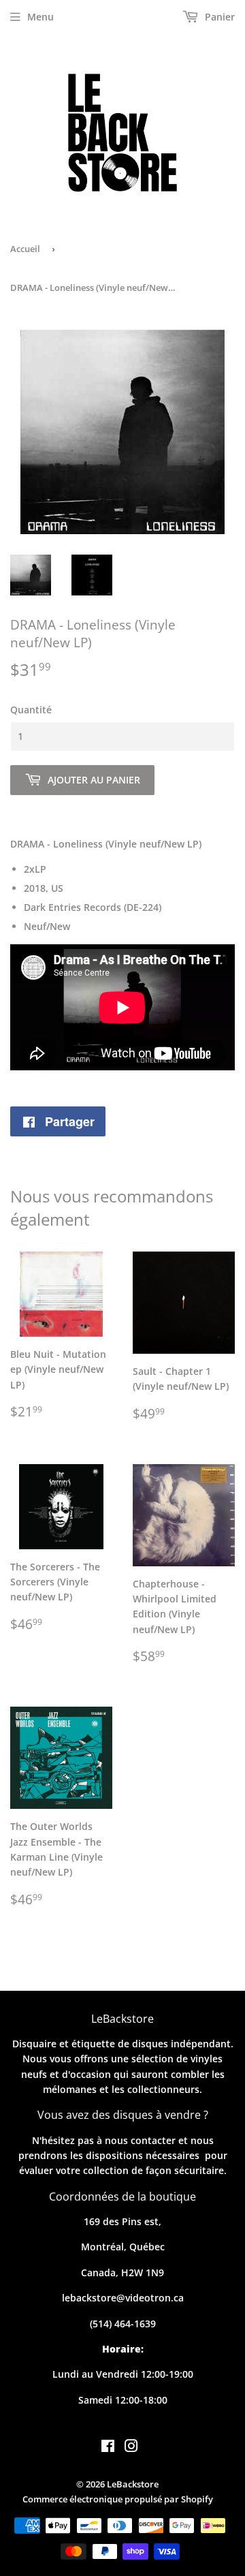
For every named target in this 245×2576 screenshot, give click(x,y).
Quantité (31, 710)
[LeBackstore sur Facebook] (108, 2448)
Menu (40, 17)
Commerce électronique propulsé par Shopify (118, 2499)
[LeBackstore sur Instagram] (131, 2448)
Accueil (25, 249)
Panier (218, 17)
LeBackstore (133, 2484)
